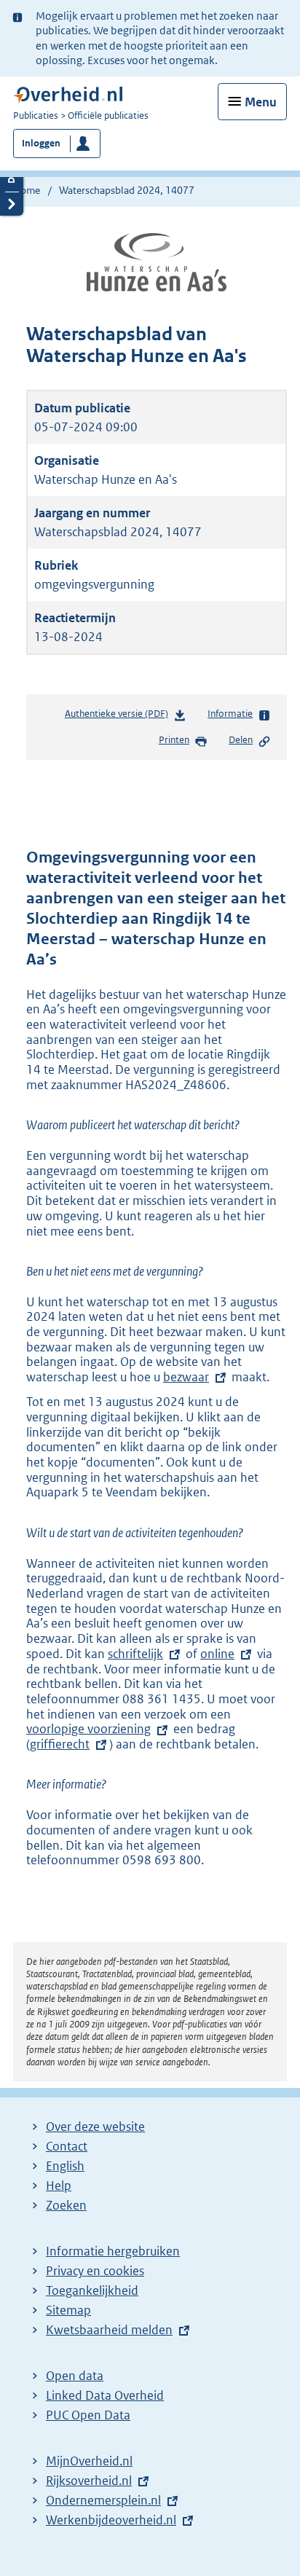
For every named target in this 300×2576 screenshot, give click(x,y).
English (65, 2166)
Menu (261, 102)
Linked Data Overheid (105, 2395)
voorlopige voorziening (88, 1729)
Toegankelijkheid (92, 2290)
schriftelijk (135, 1654)
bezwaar (186, 1377)
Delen (241, 740)
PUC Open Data (88, 2415)
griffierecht (60, 1744)
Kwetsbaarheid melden (109, 2330)
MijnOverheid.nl (89, 2461)
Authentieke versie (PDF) (119, 717)
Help (59, 2186)
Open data (75, 2376)
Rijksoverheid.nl (89, 2481)
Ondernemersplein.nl (103, 2500)
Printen (174, 740)
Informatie (230, 714)
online (217, 1654)
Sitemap (68, 2310)
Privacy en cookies (95, 2271)
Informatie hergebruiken (113, 2251)
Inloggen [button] (41, 143)
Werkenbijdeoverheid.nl (111, 2520)
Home (27, 190)
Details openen (12, 180)
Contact (67, 2146)
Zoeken (66, 2205)
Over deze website (95, 2127)
